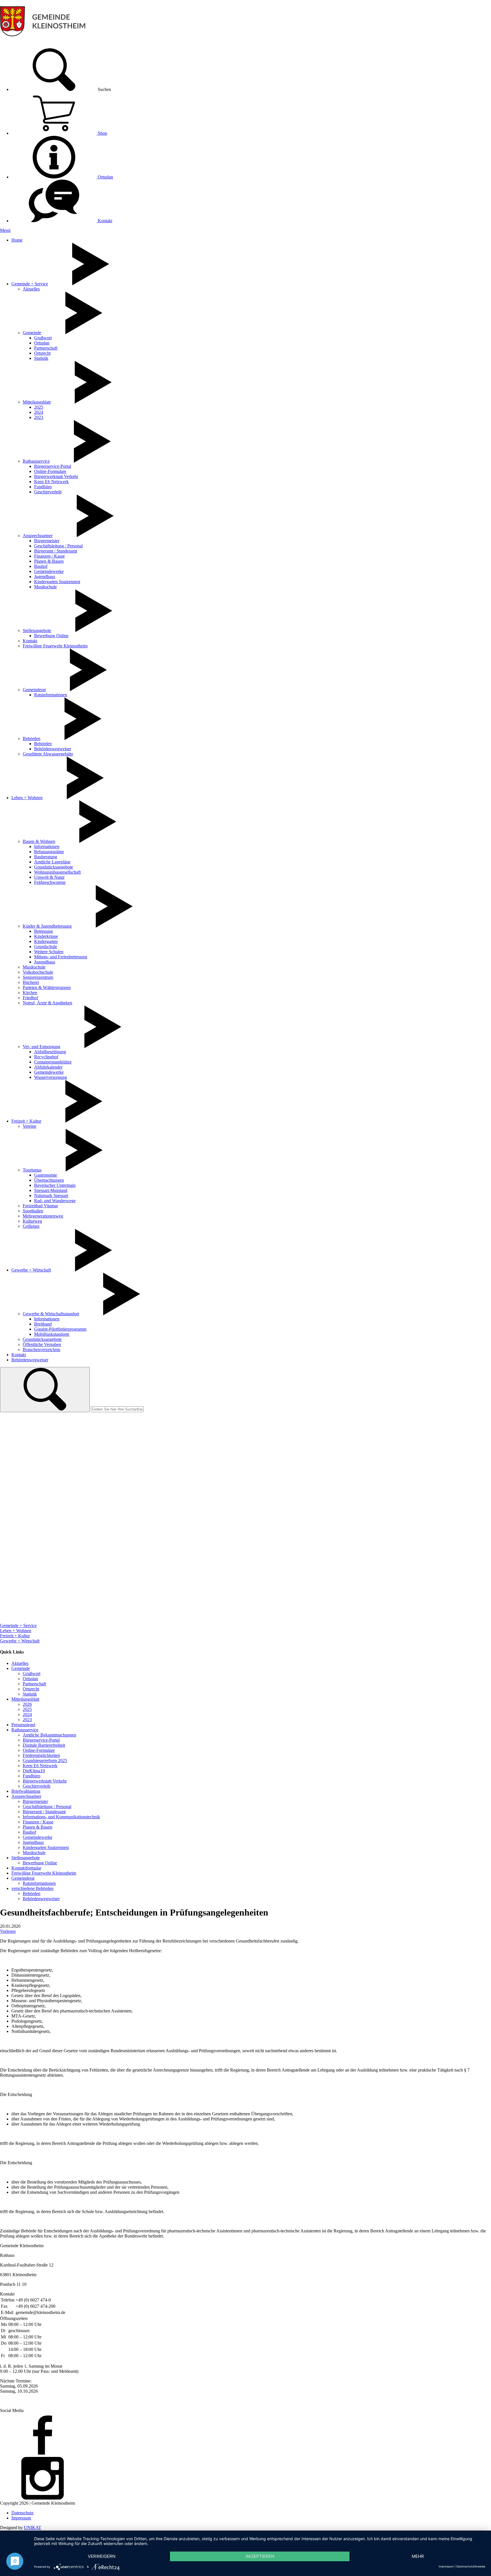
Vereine (30, 1126)
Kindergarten (46, 941)
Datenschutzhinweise (471, 2566)
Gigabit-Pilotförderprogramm (60, 1329)
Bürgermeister (47, 541)
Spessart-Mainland (51, 1190)
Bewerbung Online (51, 636)
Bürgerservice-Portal (53, 466)
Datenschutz (22, 2513)
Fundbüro (43, 487)
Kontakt (104, 221)
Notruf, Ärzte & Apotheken (47, 1003)
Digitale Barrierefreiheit (44, 1745)
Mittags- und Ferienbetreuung (61, 957)
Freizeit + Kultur (26, 1121)
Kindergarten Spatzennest (57, 582)
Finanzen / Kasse (49, 556)
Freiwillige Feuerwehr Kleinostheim (55, 646)
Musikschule (45, 587)
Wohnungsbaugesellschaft (57, 872)
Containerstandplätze (53, 1062)
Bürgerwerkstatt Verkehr (56, 476)
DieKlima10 (34, 1771)
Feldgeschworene (50, 882)
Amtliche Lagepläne (52, 862)
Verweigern (102, 2556)
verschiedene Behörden (32, 1888)
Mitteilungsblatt (37, 402)
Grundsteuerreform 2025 (45, 1760)
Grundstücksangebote (54, 867)
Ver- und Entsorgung (41, 1047)
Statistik (41, 358)
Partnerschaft (46, 348)
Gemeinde (32, 333)
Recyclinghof (46, 1057)
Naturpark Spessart (51, 1195)
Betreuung (43, 931)
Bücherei (31, 982)
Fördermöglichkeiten (41, 1755)
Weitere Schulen (49, 952)
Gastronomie (46, 1175)
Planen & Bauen (49, 561)
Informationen (47, 846)
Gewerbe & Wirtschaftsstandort (51, 1314)
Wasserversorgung (51, 1077)
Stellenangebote (37, 631)
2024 (39, 412)
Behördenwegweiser (53, 749)
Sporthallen (33, 1211)
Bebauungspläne (49, 852)
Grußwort (43, 338)
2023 (39, 417)
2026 (27, 1704)
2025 (39, 407)
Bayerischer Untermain (55, 1185)
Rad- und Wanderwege (55, 1201)
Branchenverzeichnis (41, 1350)
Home (17, 240)
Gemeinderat (34, 690)
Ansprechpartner (38, 536)
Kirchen (30, 993)
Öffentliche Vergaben (42, 1344)
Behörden (32, 738)
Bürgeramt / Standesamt (56, 551)
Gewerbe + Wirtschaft (31, 1270)
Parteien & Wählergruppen (47, 987)
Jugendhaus (45, 577)
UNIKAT (33, 2528)
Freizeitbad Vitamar (40, 1206)
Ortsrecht (42, 353)
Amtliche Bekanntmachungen (49, 1735)
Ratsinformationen (51, 695)
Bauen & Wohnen (39, 841)
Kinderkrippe (46, 936)
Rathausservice (36, 461)
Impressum (21, 2518)
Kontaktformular (26, 1868)
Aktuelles (31, 289)
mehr (418, 2556)
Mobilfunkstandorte (52, 1334)
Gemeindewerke (49, 571)
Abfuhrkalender (48, 1067)
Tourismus (32, 1170)
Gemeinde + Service (30, 284)
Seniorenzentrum (38, 977)
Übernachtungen (49, 1180)
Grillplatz (31, 1226)
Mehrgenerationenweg (43, 1216)
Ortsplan (105, 177)
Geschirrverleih (48, 492)
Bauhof (41, 566)
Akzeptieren (260, 2556)
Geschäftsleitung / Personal (58, 546)
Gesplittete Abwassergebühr (48, 754)
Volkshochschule (38, 972)
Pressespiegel (23, 1725)
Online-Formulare (50, 471)
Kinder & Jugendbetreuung (47, 926)
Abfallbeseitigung (50, 1052)
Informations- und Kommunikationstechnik (61, 1817)
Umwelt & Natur (49, 877)
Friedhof (30, 998)
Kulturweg (32, 1221)
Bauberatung (46, 857)
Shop (102, 133)
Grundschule (46, 947)
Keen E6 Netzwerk (51, 482)
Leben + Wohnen (27, 798)
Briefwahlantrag (26, 1791)
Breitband (43, 1324)
